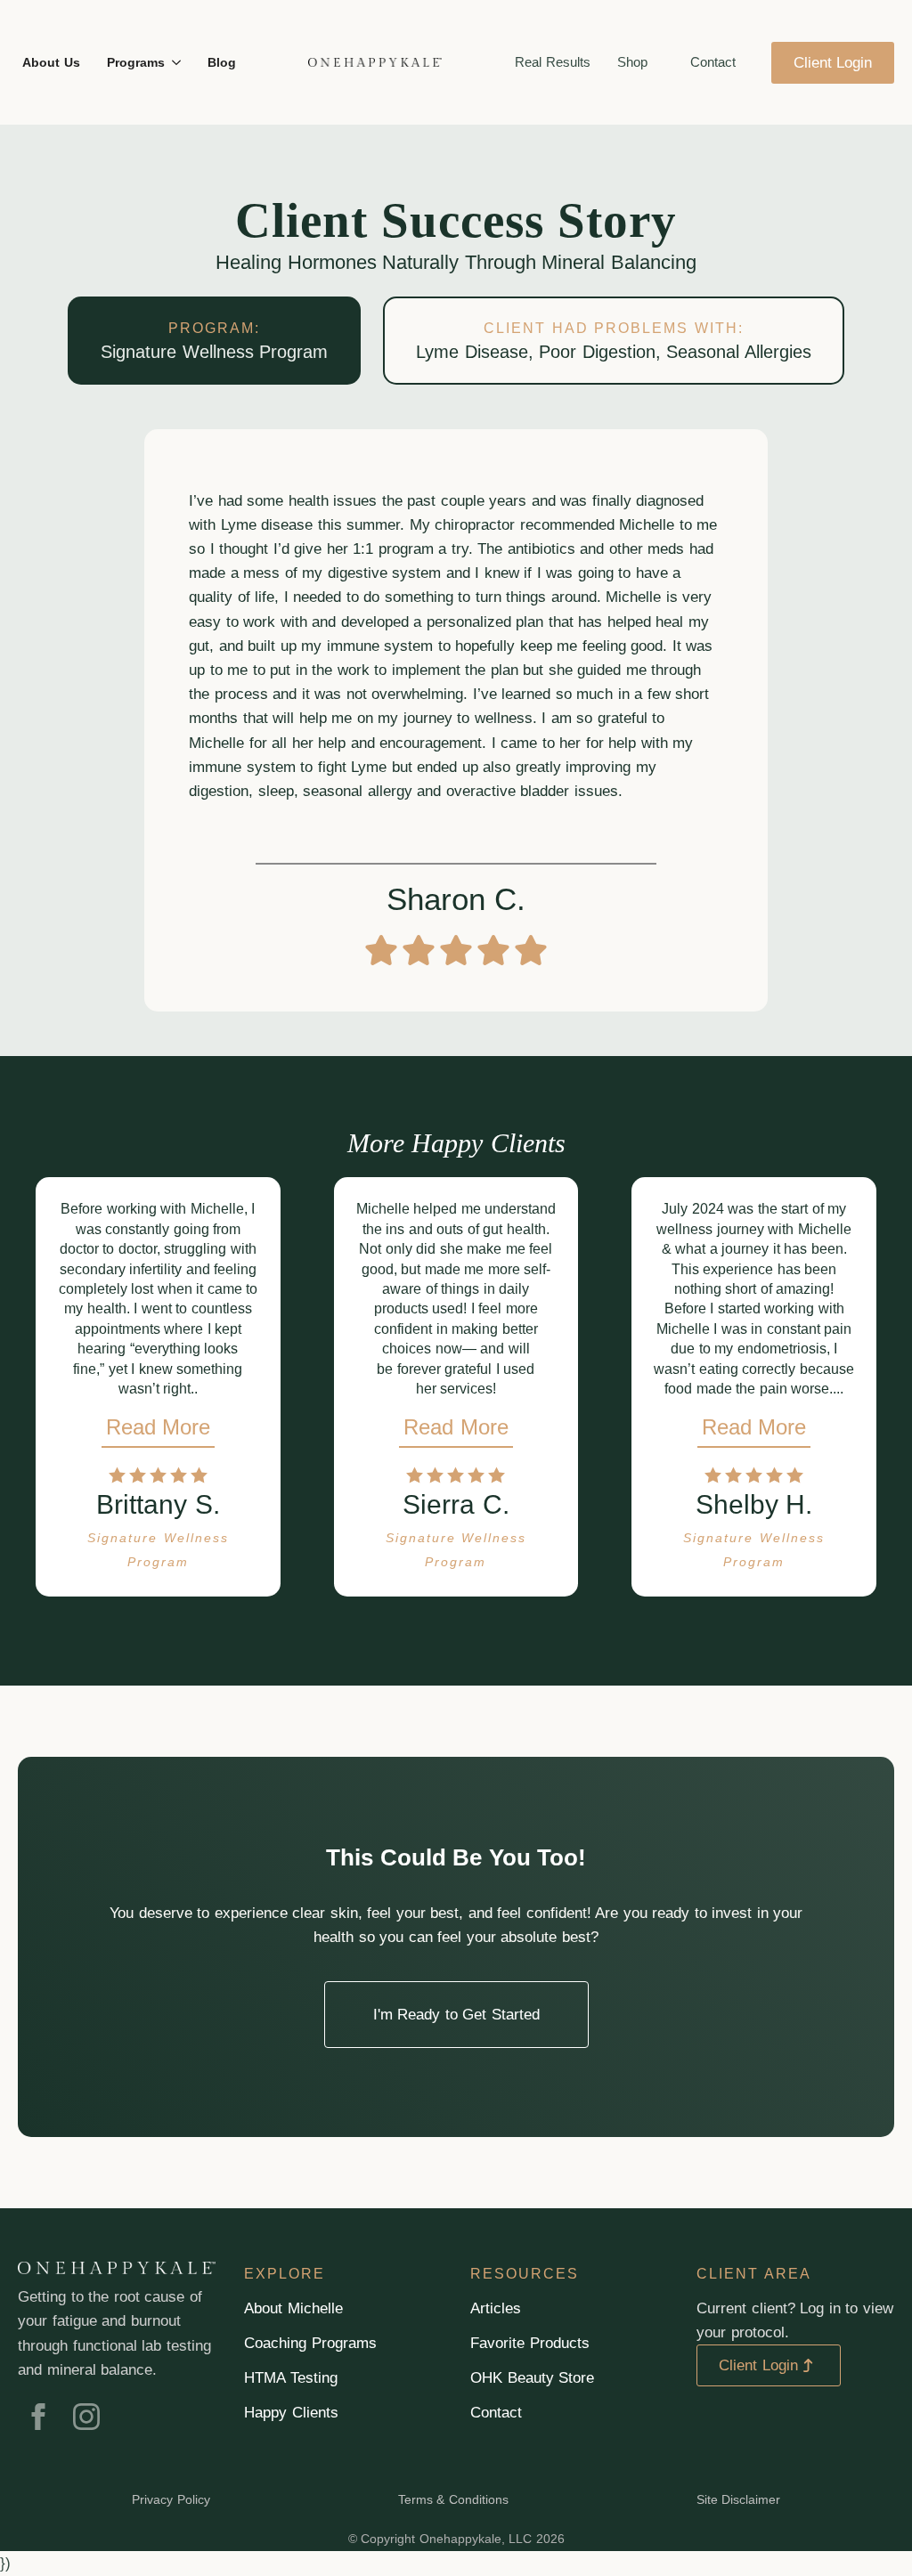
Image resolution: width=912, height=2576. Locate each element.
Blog (222, 62)
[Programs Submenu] (175, 62)
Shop (632, 62)
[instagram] (86, 2417)
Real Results (553, 62)
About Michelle (293, 2308)
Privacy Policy (171, 2499)
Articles (496, 2308)
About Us (51, 62)
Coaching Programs (310, 2343)
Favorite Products (530, 2343)
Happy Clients (291, 2413)
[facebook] (38, 2417)
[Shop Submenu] (658, 63)
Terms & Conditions (453, 2499)
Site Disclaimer (739, 2499)
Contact (713, 62)
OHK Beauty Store (532, 2378)
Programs (136, 62)
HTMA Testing (291, 2378)
